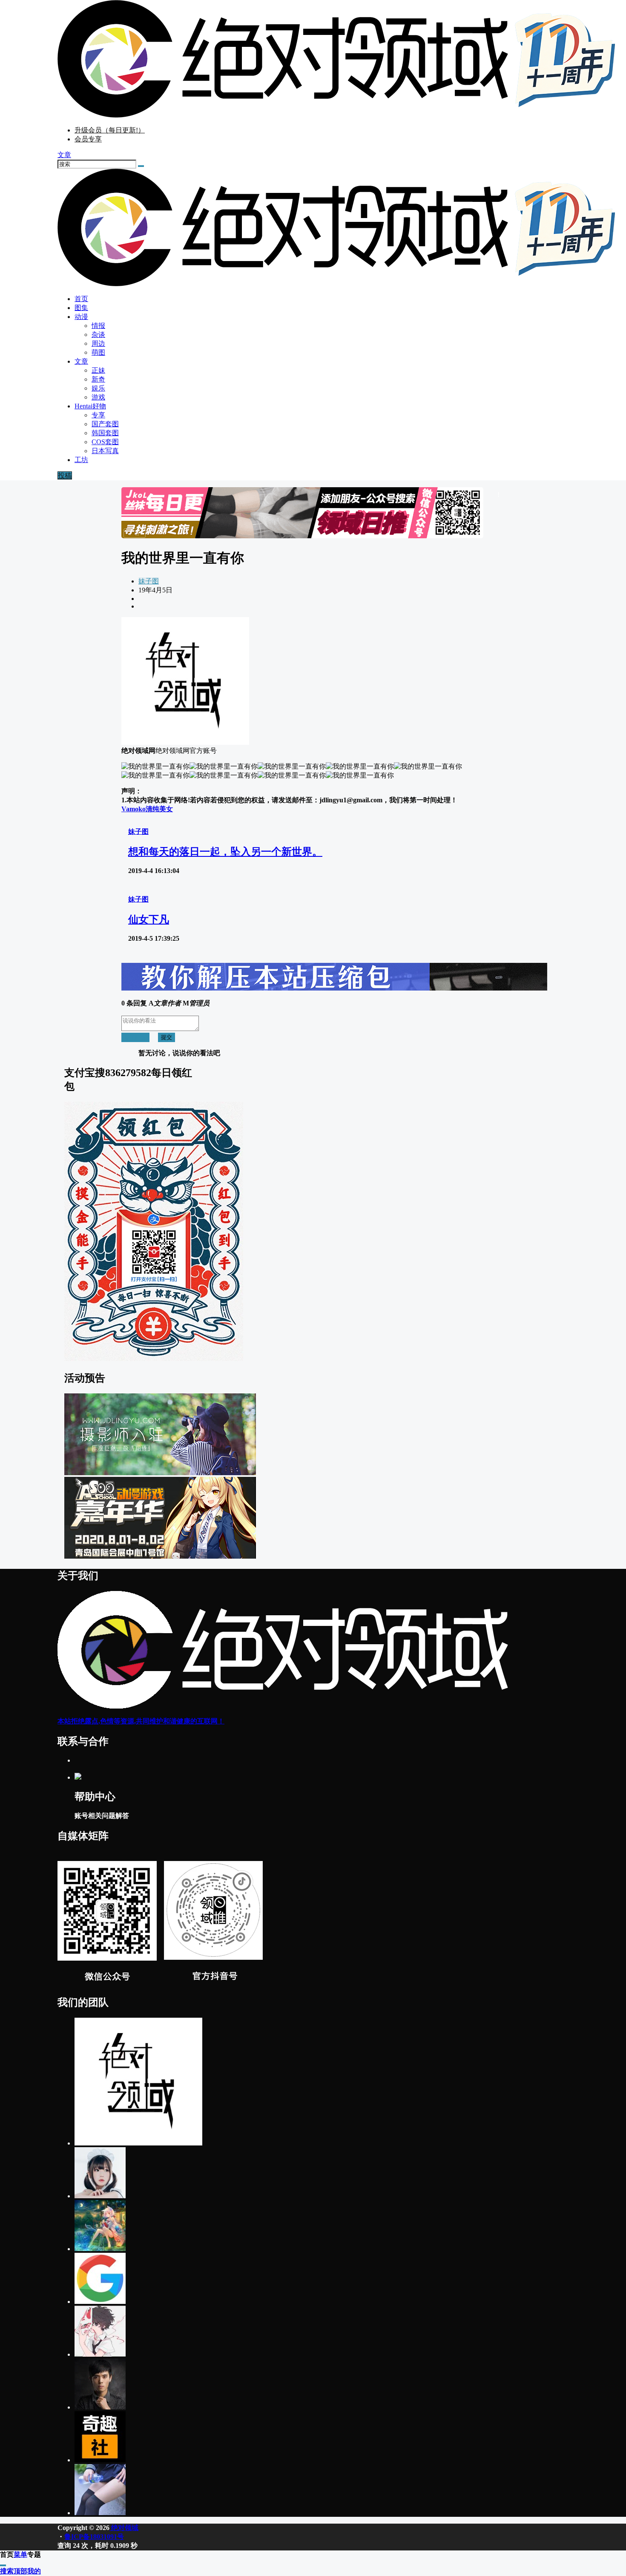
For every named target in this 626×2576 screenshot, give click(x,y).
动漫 (81, 317)
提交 (167, 1037)
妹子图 (149, 581)
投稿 (65, 475)
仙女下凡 (149, 919)
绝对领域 (124, 2528)
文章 (81, 361)
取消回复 (135, 1037)
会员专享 (88, 139)
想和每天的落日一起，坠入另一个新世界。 (225, 852)
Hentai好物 (90, 406)
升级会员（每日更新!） (110, 130)
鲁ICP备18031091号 (94, 2537)
